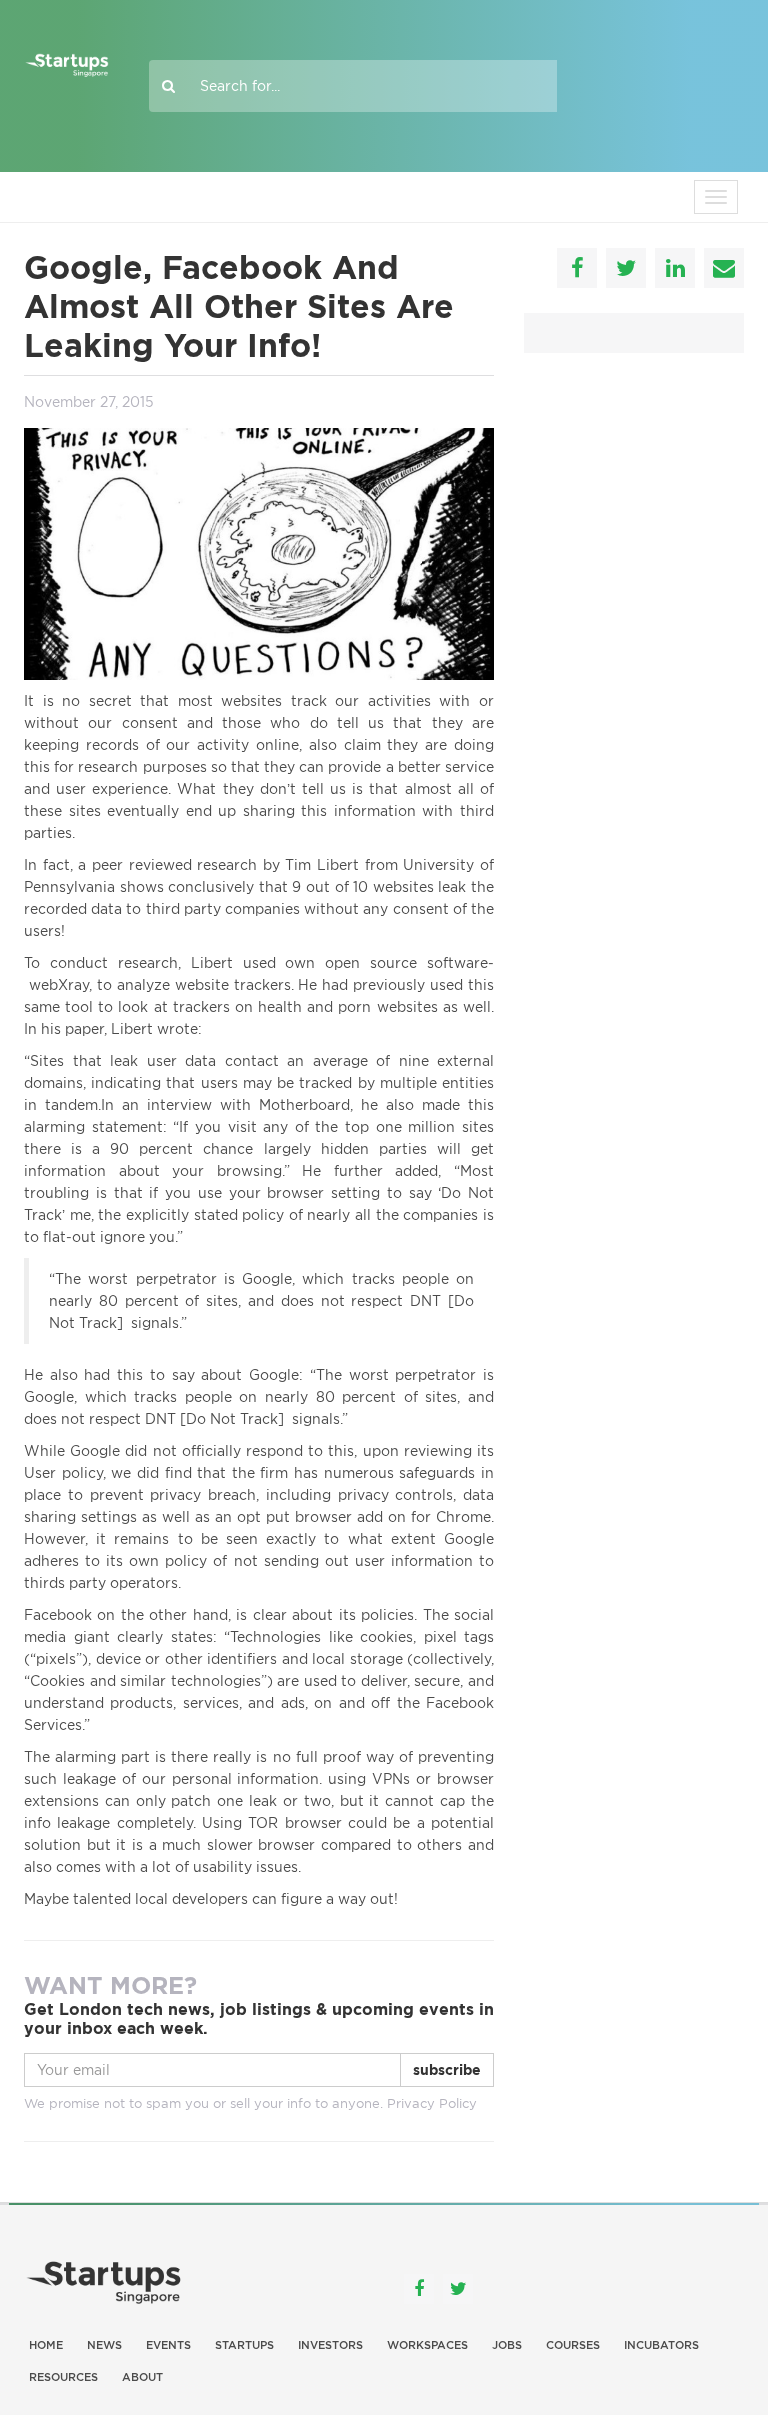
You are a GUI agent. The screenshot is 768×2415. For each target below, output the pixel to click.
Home (46, 2345)
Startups (244, 2345)
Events (168, 2345)
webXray (59, 985)
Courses (573, 2345)
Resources (63, 2377)
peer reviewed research (174, 865)
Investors (330, 2345)
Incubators (661, 2345)
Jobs (507, 2345)
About (142, 2377)
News (104, 2345)
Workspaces (427, 2345)
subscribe (447, 2070)
